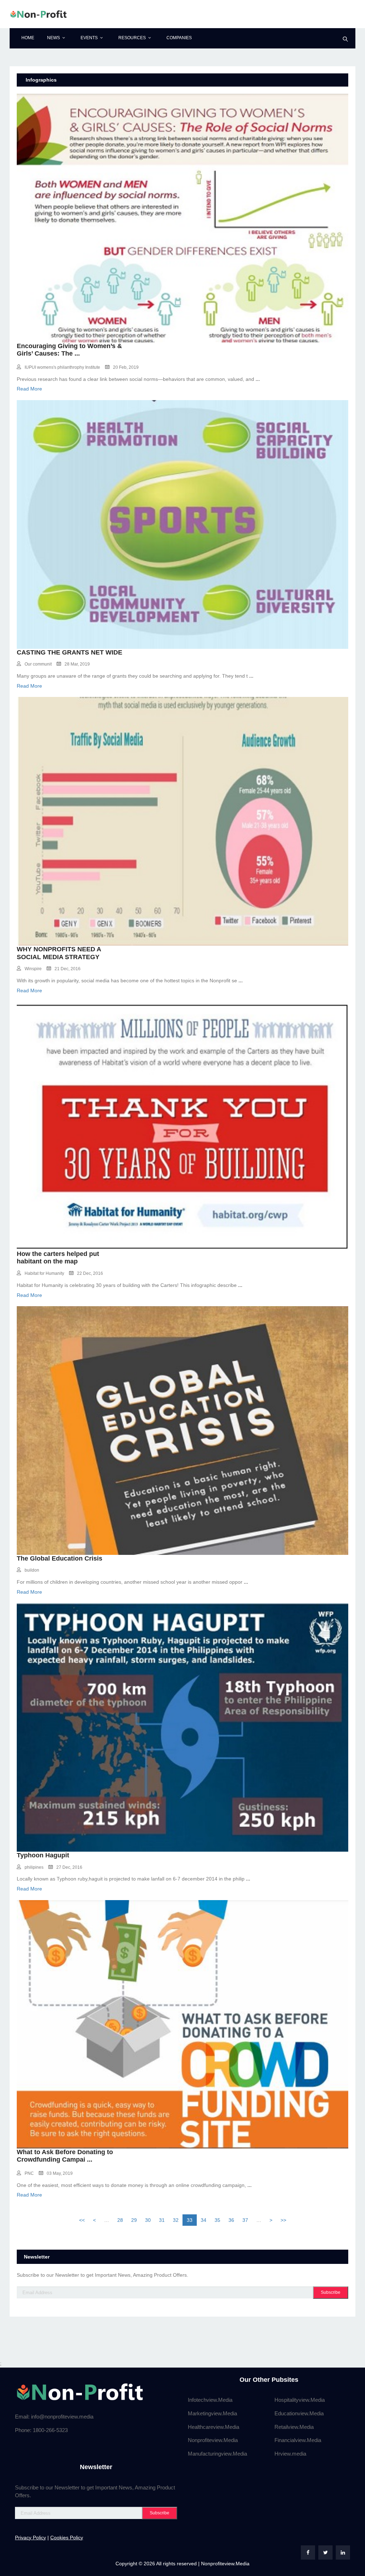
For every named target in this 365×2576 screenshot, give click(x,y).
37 (245, 2220)
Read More (29, 389)
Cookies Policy (67, 2538)
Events (89, 38)
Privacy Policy (30, 2538)
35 (217, 2220)
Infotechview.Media (210, 2400)
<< (82, 2220)
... (77, 353)
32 (176, 2220)
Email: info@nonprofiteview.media (54, 2417)
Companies (179, 38)
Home (28, 38)
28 (120, 2220)
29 (134, 2220)
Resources (132, 38)
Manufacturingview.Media (217, 2454)
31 (162, 2220)
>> (283, 2220)
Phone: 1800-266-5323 (41, 2430)
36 (231, 2220)
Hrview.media (290, 2454)
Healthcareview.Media (214, 2427)
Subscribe (331, 2292)
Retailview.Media (294, 2427)
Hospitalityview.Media (300, 2400)
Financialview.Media (298, 2440)
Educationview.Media (299, 2413)
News (53, 38)
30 (148, 2220)
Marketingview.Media (212, 2413)
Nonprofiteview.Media (213, 2440)
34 (204, 2220)
